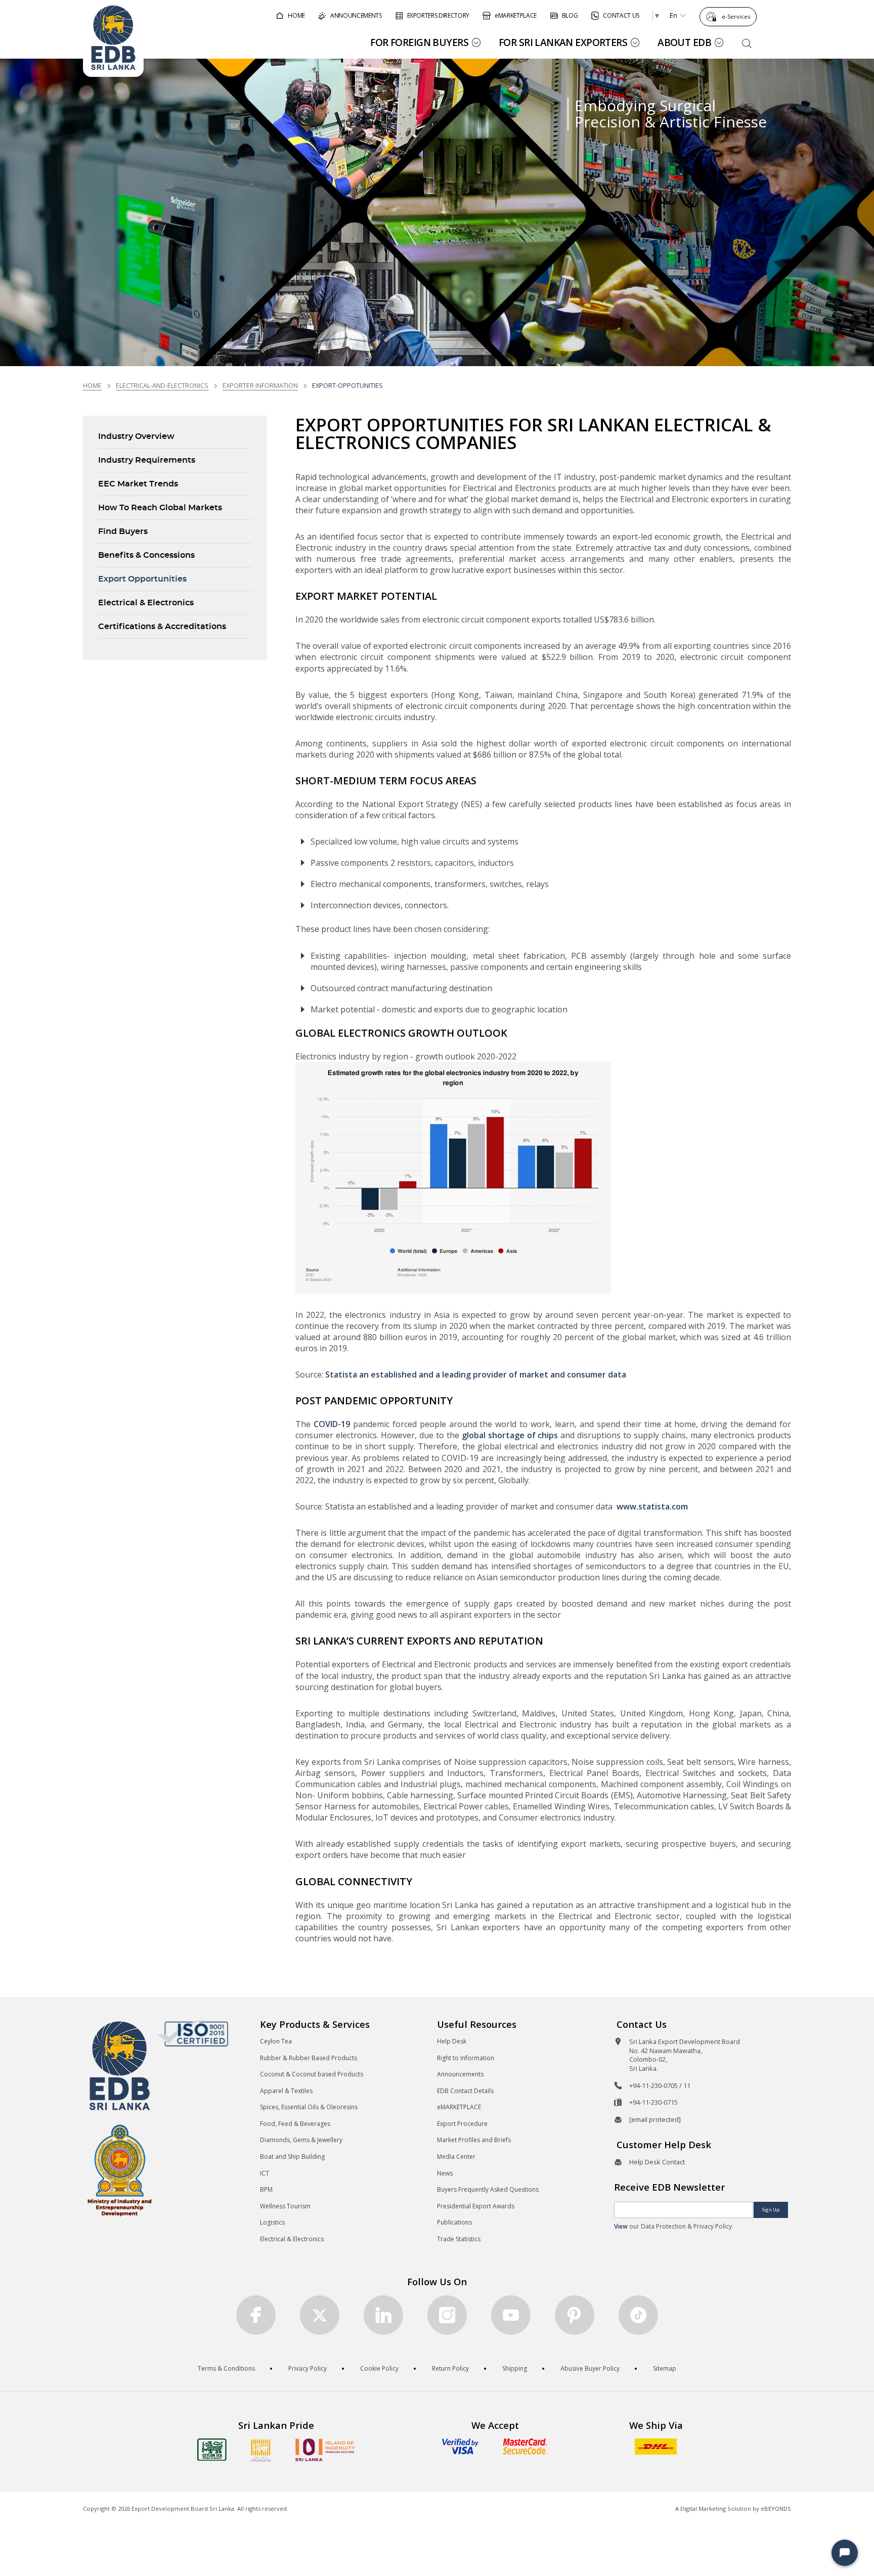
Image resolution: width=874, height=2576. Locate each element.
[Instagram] (447, 2315)
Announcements (460, 2074)
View (621, 2226)
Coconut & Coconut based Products (312, 2074)
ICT (265, 2173)
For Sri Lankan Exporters (563, 42)
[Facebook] (256, 2315)
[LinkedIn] (383, 2315)
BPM (266, 2189)
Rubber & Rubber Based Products (309, 2058)
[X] (320, 2315)
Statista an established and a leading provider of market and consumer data (476, 1374)
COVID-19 (332, 1424)
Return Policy (450, 2368)
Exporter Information (260, 385)
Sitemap (665, 2368)
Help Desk (452, 2041)
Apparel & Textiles (286, 2091)
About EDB (684, 42)
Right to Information (466, 2058)
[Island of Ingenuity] (325, 2450)
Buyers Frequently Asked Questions (488, 2189)
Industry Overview (136, 436)
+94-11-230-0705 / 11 (660, 2085)
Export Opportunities (142, 579)
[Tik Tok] (638, 2315)
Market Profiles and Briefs (474, 2140)
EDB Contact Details (465, 2091)
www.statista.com (652, 1506)
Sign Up (771, 2210)
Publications (454, 2222)
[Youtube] (511, 2315)
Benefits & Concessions (146, 555)
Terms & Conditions (226, 2368)
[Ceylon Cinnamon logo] (261, 2450)
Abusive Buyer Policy (590, 2368)
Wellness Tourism (285, 2206)
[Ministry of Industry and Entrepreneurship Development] (120, 2170)
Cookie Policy (379, 2368)
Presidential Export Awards (476, 2206)
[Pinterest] (575, 2315)
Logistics (272, 2222)
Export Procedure (462, 2124)
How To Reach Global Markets (160, 508)
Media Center (456, 2157)
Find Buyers (123, 531)
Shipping (515, 2368)
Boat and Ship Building (292, 2157)
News (445, 2173)
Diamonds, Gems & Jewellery (301, 2140)
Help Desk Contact (657, 2162)
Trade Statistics (459, 2239)
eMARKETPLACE (459, 2107)
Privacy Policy (308, 2368)
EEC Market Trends (138, 484)
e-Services (736, 16)
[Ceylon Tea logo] (212, 2450)
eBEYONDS (776, 2508)
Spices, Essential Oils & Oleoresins (309, 2107)
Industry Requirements (147, 460)
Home (92, 385)
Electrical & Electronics (146, 603)
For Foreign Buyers (419, 42)
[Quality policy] (193, 2033)
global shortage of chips (510, 1435)
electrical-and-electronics (162, 385)
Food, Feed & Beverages (295, 2124)
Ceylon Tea (276, 2041)
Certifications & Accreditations (162, 627)
